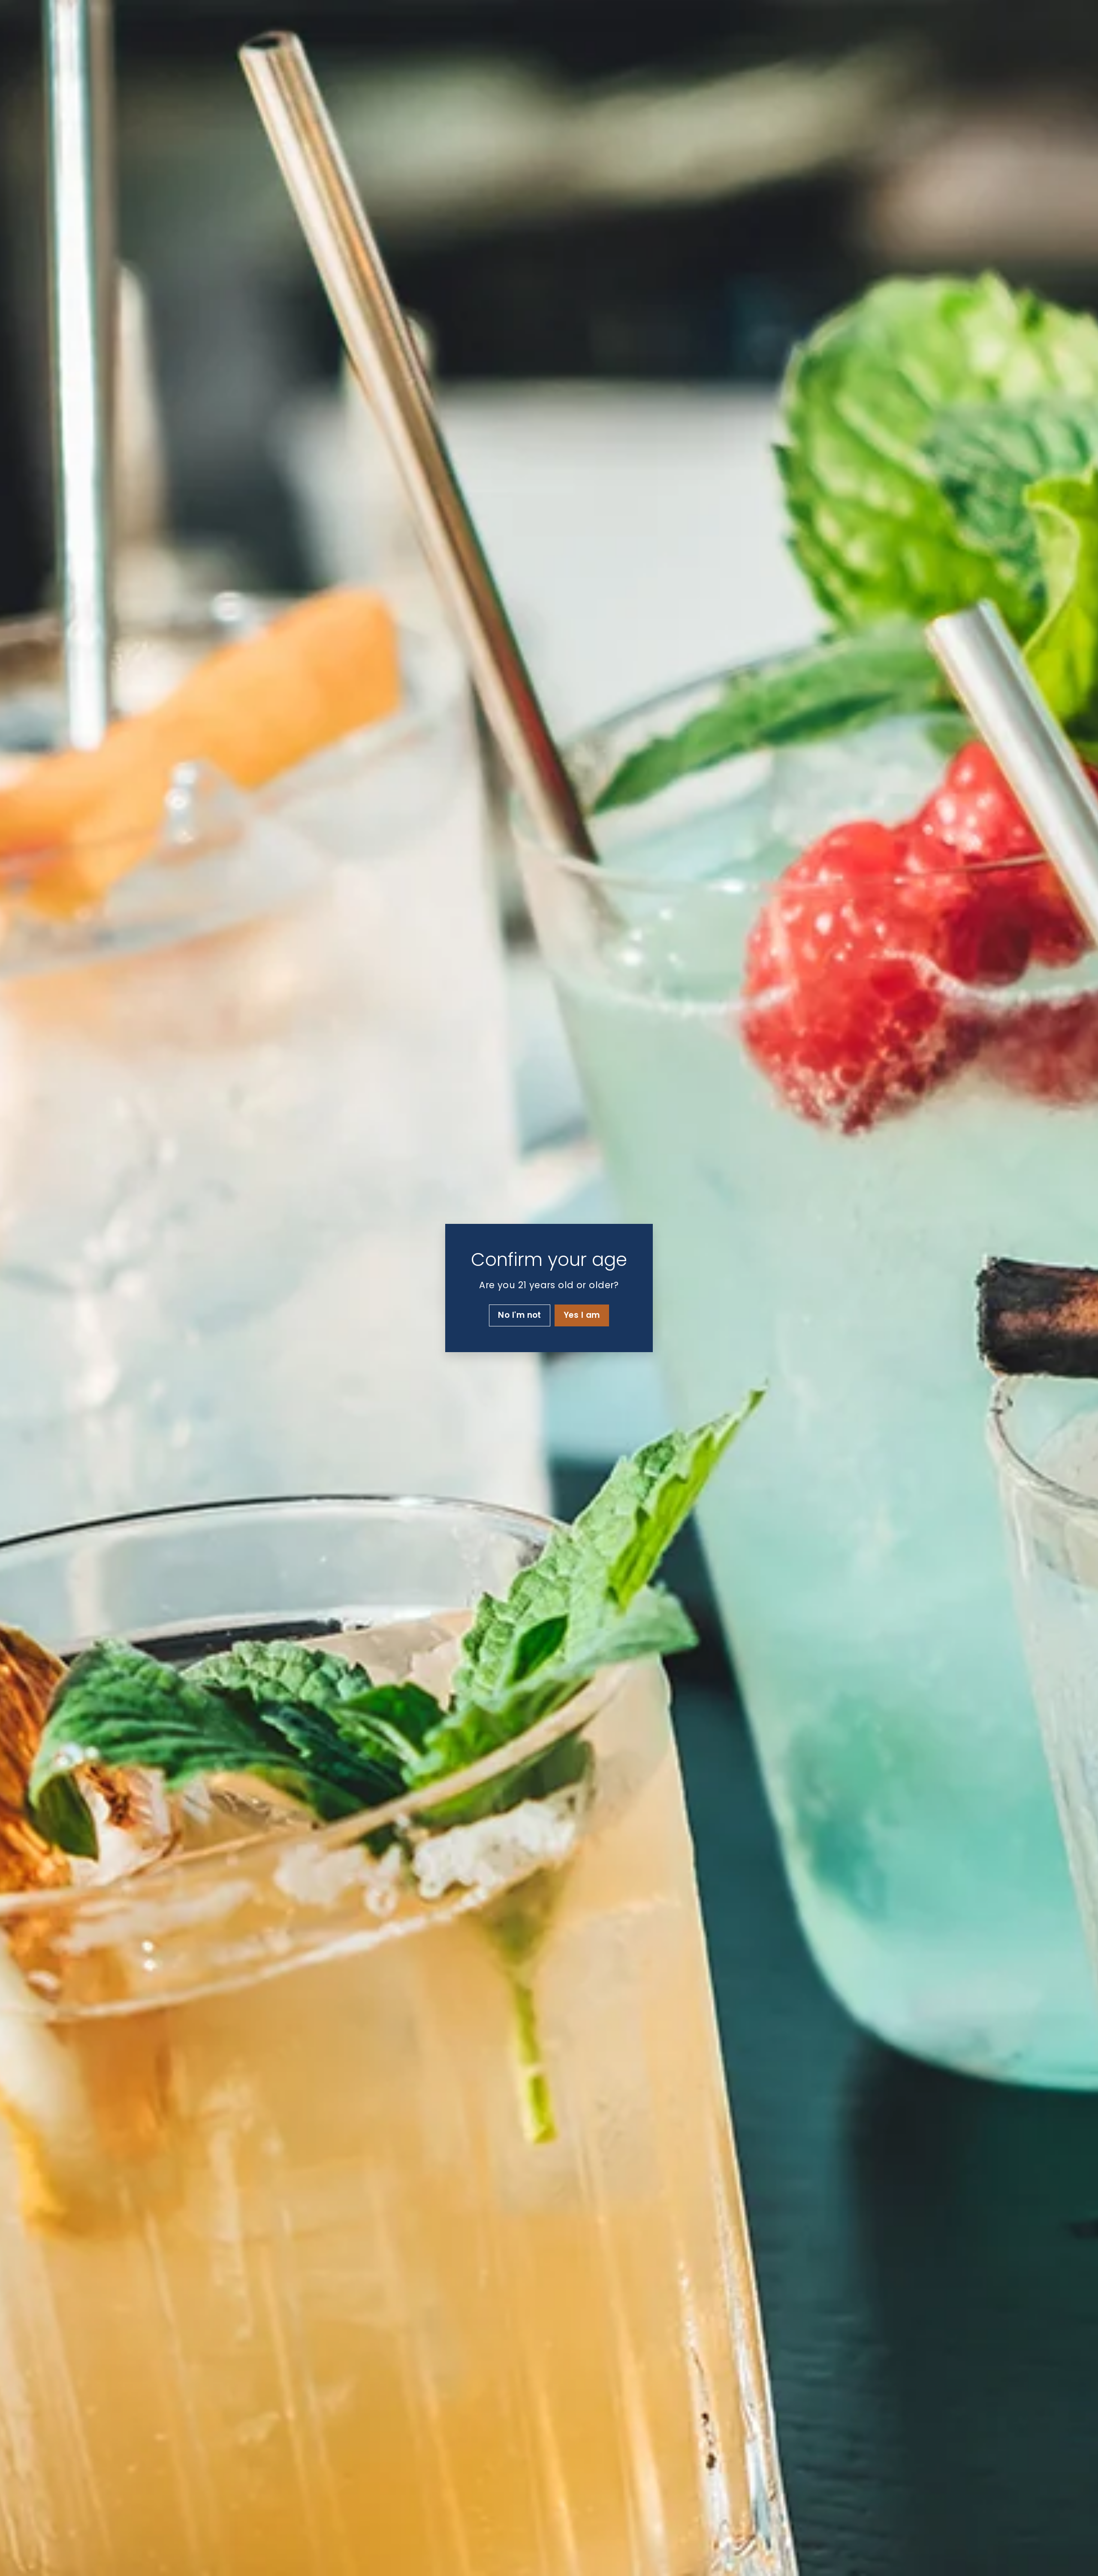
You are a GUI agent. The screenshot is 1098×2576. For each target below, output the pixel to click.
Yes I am (582, 1315)
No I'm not (520, 1315)
